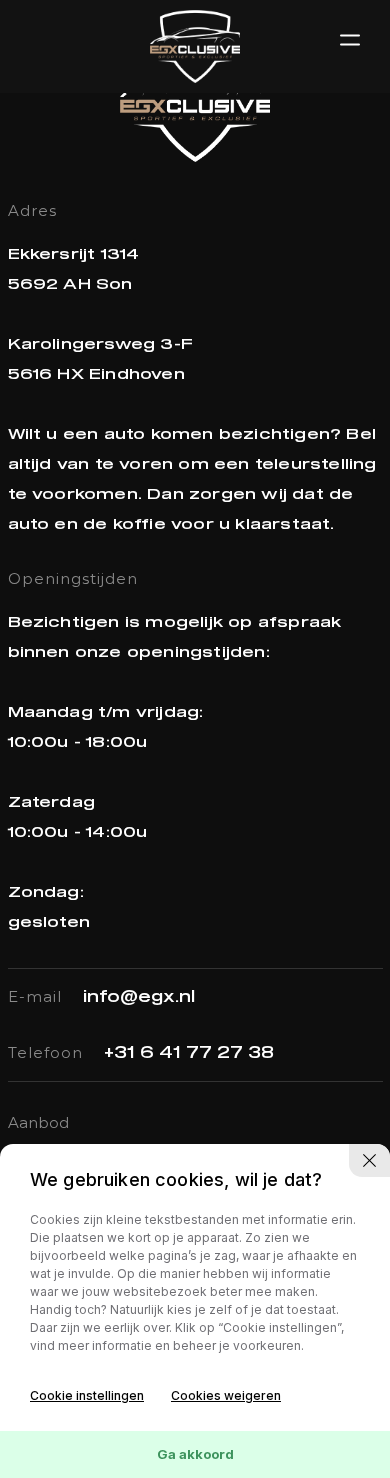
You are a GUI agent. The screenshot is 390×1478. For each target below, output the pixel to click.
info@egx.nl (139, 997)
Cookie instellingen (87, 1395)
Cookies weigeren (226, 1395)
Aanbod (38, 1122)
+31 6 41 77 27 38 (189, 1053)
